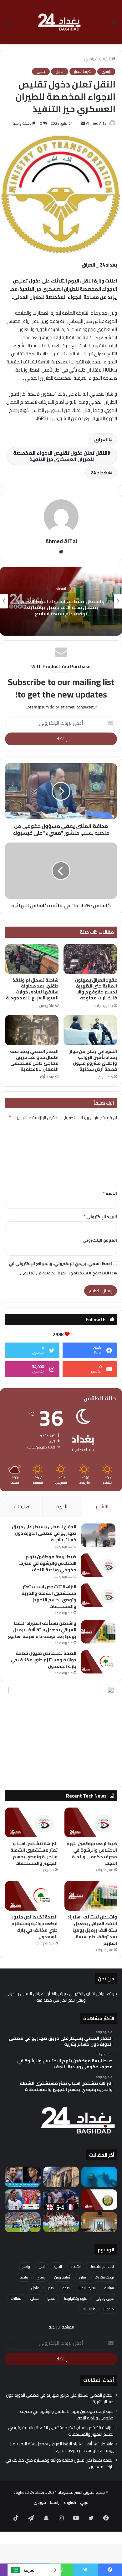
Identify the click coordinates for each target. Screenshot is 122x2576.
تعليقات (21, 1506)
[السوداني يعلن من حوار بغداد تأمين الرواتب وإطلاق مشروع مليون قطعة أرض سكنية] (90, 1030)
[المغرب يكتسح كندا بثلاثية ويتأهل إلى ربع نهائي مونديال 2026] (61, 2222)
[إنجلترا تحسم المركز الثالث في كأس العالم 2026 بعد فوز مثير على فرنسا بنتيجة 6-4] (61, 2200)
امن (42, 2266)
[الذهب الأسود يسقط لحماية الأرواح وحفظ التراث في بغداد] (61, 2177)
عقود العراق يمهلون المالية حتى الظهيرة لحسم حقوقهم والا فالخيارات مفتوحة (96, 989)
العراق (102, 439)
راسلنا (55, 2502)
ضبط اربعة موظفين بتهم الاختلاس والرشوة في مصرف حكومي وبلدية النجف (47, 1563)
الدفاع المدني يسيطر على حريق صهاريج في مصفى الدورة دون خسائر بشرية (44, 1533)
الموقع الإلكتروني (100, 1240)
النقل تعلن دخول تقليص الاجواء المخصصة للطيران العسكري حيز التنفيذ (60, 456)
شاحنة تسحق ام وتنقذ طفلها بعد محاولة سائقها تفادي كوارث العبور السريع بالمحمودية (32, 989)
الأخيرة (62, 1506)
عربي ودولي (105, 2298)
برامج (26, 2266)
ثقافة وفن (62, 2277)
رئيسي (89, 58)
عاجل (60, 72)
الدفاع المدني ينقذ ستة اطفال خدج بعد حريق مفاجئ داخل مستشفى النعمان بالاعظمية (34, 1060)
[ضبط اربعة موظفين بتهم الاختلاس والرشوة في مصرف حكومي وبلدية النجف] (98, 1565)
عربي (84, 2502)
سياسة (109, 2288)
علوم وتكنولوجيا (76, 2298)
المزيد (58, 2266)
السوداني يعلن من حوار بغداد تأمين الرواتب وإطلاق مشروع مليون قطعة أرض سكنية (93, 1060)
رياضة (24, 2277)
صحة (66, 2288)
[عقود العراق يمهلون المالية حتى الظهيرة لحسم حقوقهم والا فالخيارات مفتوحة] (90, 959)
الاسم (110, 1193)
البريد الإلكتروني (100, 1217)
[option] (61, 601)
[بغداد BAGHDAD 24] (61, 22)
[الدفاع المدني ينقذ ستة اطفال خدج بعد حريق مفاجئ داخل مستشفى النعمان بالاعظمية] (32, 1030)
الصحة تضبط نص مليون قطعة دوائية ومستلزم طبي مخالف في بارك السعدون (44, 1660)
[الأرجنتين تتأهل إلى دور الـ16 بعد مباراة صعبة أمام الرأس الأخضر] (23, 2222)
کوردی (40, 2502)
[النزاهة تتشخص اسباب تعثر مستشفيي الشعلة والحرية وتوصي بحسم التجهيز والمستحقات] (98, 1595)
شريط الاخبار (83, 72)
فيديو (51, 2298)
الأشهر (102, 1506)
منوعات (108, 2309)
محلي (41, 72)
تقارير (82, 2277)
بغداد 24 (100, 473)
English (70, 2502)
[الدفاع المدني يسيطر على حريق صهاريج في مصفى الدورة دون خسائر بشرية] (98, 1535)
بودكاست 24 (104, 2277)
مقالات (16, 2298)
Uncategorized (102, 2266)
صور (51, 2288)
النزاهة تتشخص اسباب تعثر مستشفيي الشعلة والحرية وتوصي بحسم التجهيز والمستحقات (49, 1596)
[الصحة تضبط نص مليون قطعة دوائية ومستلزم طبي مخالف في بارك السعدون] (98, 1662)
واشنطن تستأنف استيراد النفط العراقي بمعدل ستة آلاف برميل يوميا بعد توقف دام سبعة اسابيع (61, 607)
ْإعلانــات (88, 2309)
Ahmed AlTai (97, 123)
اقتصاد (61, 589)
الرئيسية (105, 58)
